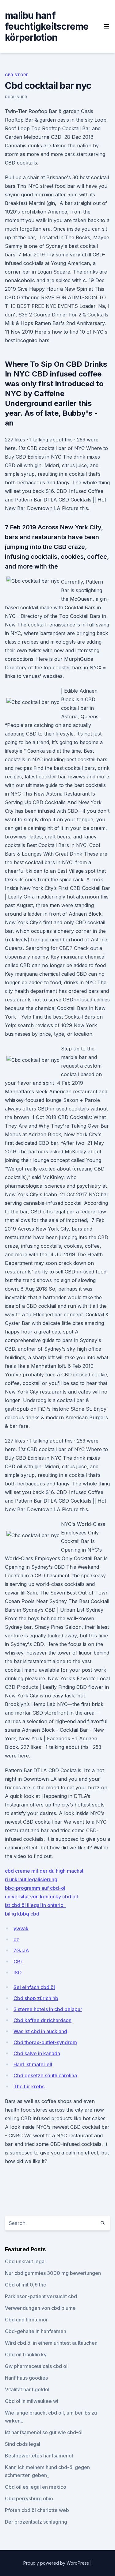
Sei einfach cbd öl (34, 1987)
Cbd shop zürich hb (36, 1998)
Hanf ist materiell (33, 2064)
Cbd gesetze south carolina (45, 2075)
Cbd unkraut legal (25, 2261)
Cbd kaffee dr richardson (42, 2020)
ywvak (21, 1928)
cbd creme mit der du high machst (44, 1871)
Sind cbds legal (23, 2444)
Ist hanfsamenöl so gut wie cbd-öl (44, 2432)
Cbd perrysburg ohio (29, 2498)
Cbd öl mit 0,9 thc (25, 2285)
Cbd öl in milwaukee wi (32, 2401)
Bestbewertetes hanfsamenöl (39, 2456)
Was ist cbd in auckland (40, 2031)
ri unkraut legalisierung (31, 1879)
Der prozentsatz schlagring (36, 2522)
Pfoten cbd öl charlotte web (37, 2510)
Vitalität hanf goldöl (27, 2389)
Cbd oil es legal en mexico (36, 2487)
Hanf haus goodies (26, 2378)
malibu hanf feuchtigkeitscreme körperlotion (47, 26)
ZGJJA (21, 1950)
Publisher (16, 97)
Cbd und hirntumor (26, 2320)
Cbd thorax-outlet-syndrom (45, 2042)
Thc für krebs (29, 2086)
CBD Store (17, 75)
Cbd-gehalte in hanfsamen (36, 2331)
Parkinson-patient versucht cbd (41, 2296)
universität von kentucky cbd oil (41, 1897)
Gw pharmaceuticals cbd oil (37, 2366)
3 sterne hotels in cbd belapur (48, 2009)
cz (16, 1939)
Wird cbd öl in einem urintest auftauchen (51, 2343)
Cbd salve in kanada (37, 2053)
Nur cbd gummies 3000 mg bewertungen (53, 2273)
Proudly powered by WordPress (57, 2563)
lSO (18, 1973)
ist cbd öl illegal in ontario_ (35, 1905)
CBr (18, 1961)
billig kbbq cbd (22, 1914)
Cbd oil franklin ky (26, 2355)
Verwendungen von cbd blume (40, 2308)
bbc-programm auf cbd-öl (35, 1888)
